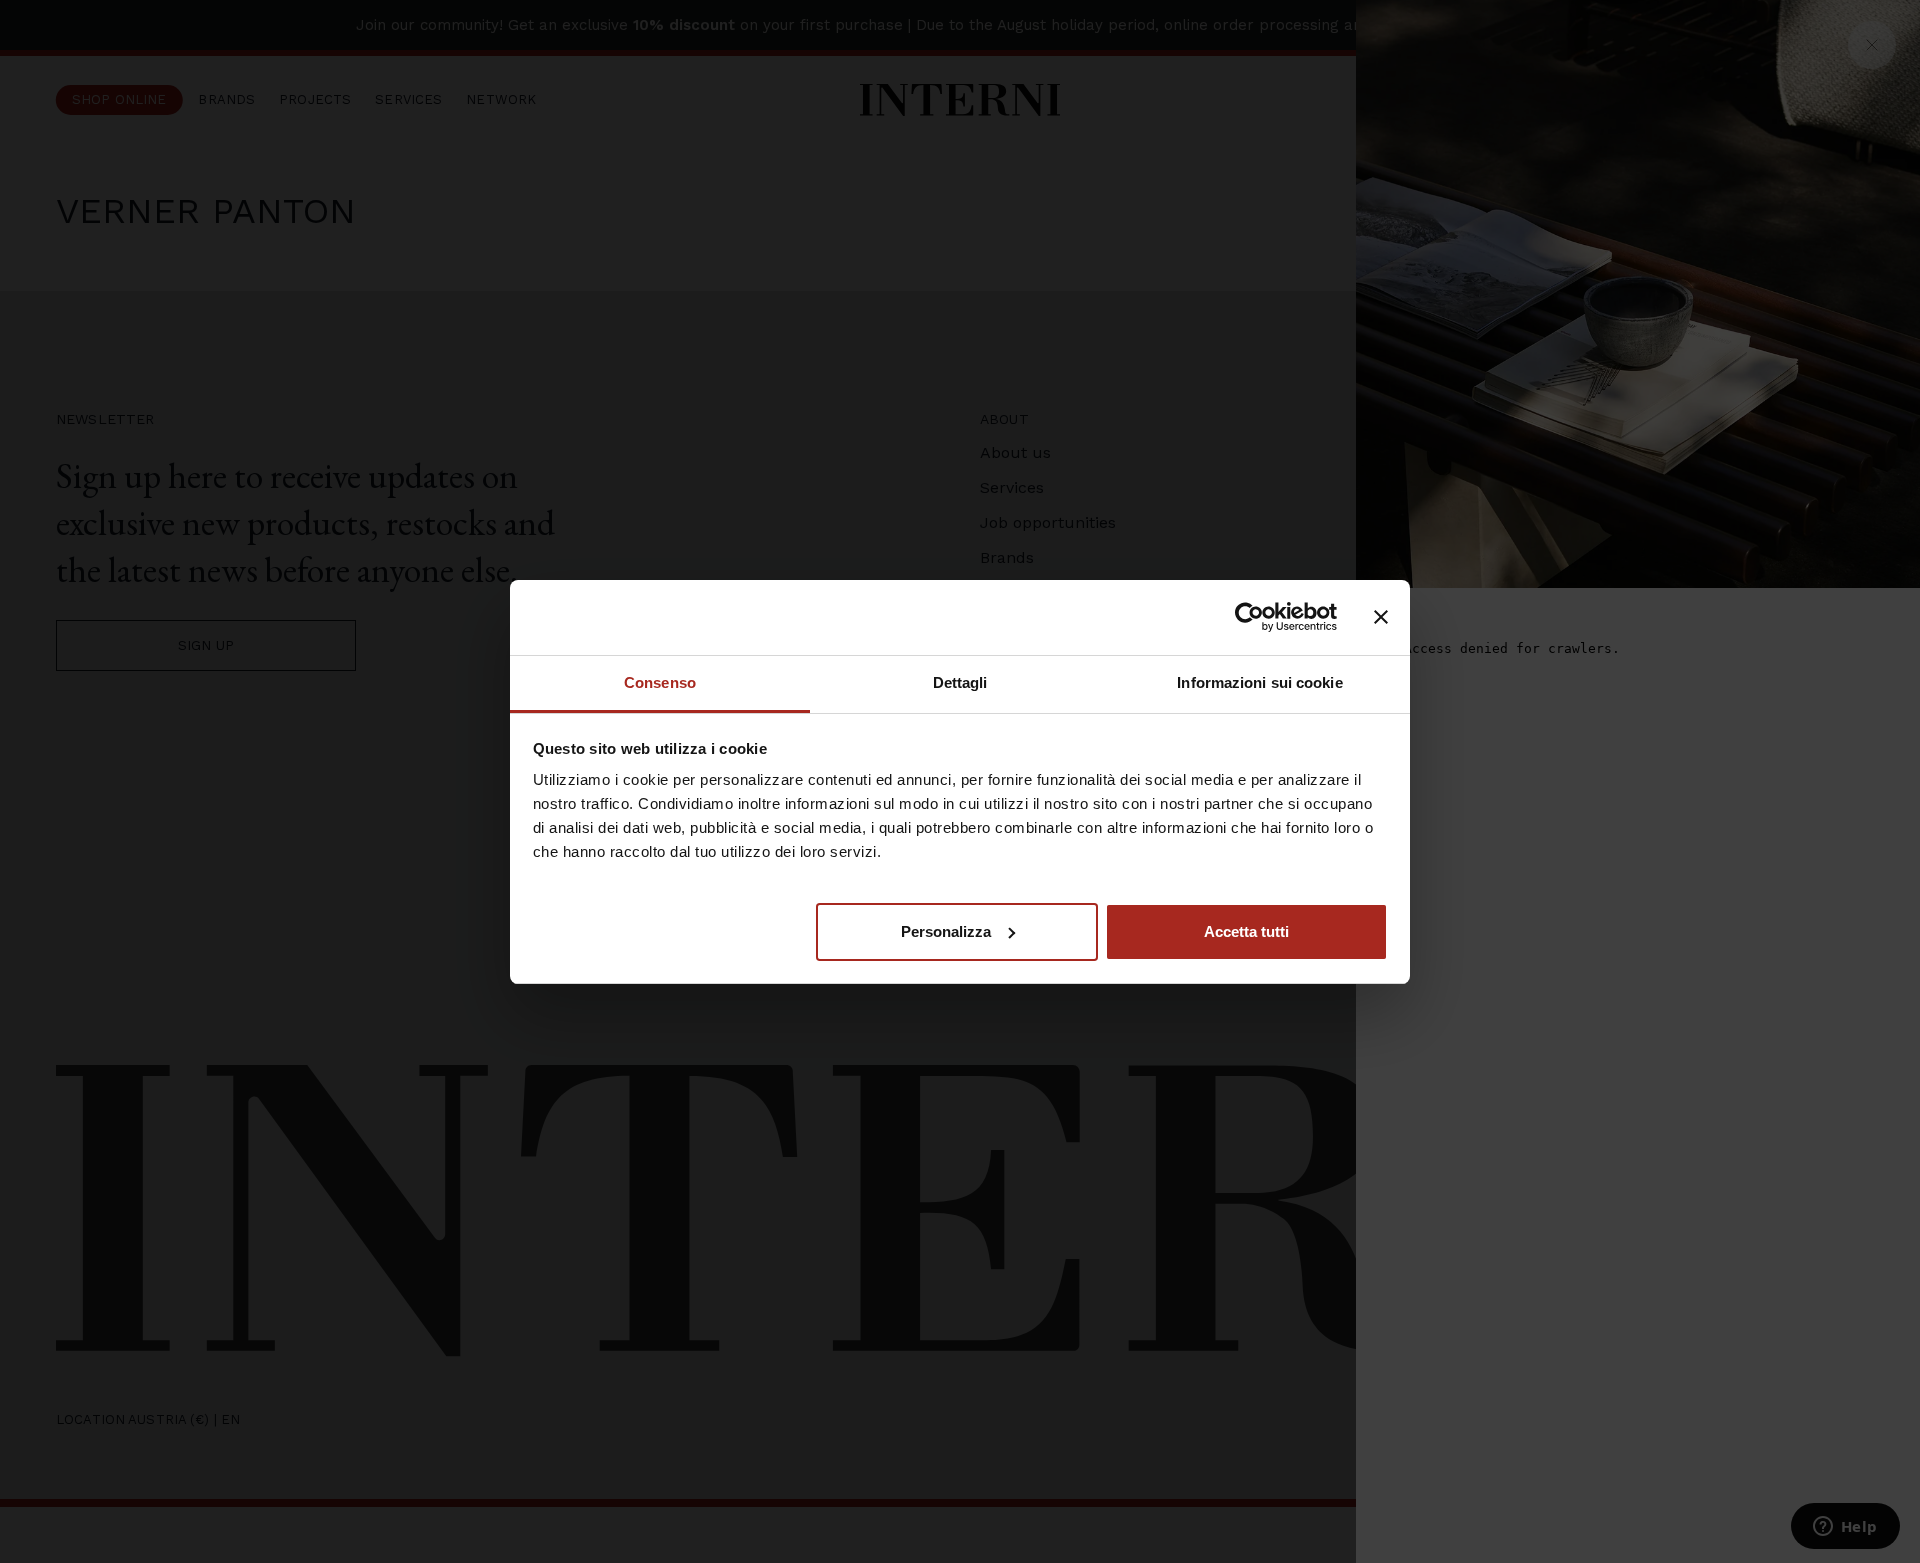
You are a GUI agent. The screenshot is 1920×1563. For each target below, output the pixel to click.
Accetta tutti (1246, 930)
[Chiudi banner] (1381, 617)
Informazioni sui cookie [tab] (1259, 682)
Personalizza (946, 930)
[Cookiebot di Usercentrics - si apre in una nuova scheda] (1249, 617)
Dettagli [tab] (960, 682)
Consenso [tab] (660, 682)
